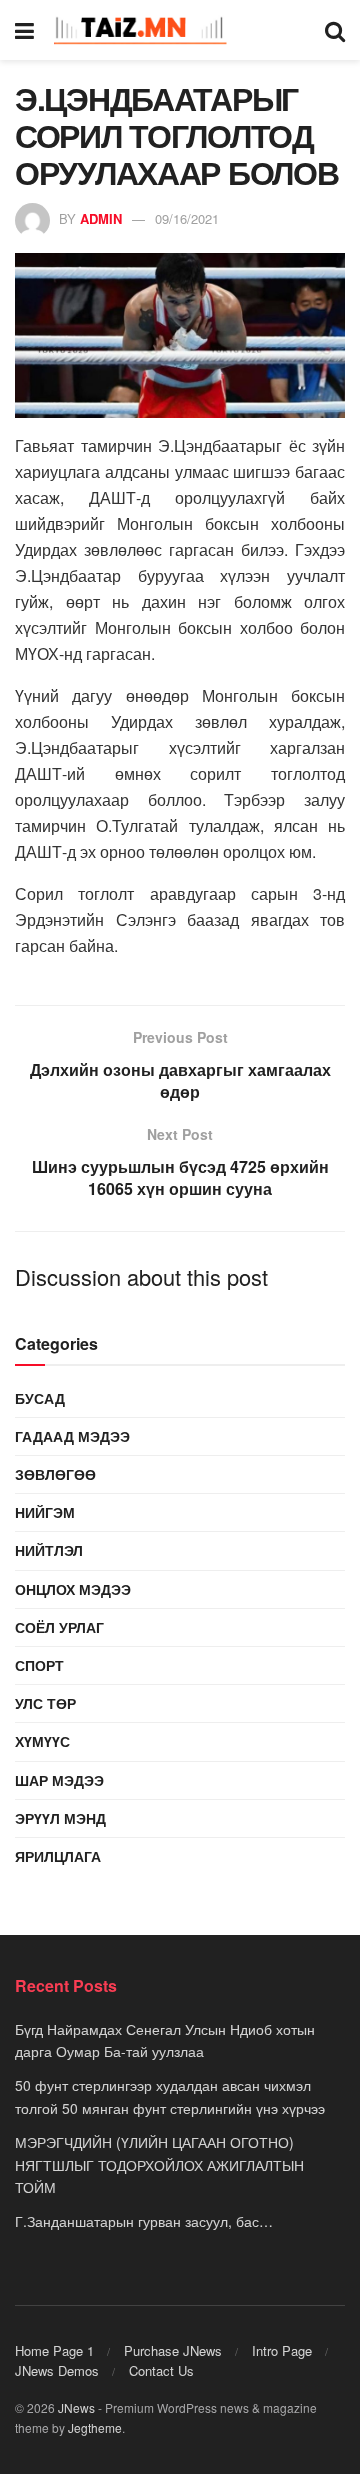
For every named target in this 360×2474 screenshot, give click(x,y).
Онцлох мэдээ (73, 1589)
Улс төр (45, 1703)
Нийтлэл (49, 1550)
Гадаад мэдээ (72, 1436)
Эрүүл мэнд (60, 1818)
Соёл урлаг (59, 1627)
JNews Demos (57, 2370)
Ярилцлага (58, 1856)
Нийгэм (45, 1512)
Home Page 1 (54, 2350)
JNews (76, 2407)
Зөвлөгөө (55, 1474)
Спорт (39, 1665)
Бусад (40, 1398)
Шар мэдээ (59, 1780)
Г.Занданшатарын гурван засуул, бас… (144, 2221)
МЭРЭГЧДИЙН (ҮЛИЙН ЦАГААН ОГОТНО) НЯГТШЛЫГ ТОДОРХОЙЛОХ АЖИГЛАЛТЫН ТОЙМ (159, 2164)
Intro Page (282, 2350)
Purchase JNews (173, 2350)
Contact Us (161, 2370)
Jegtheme (95, 2427)
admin (101, 218)
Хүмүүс (42, 1741)
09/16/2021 (187, 218)
